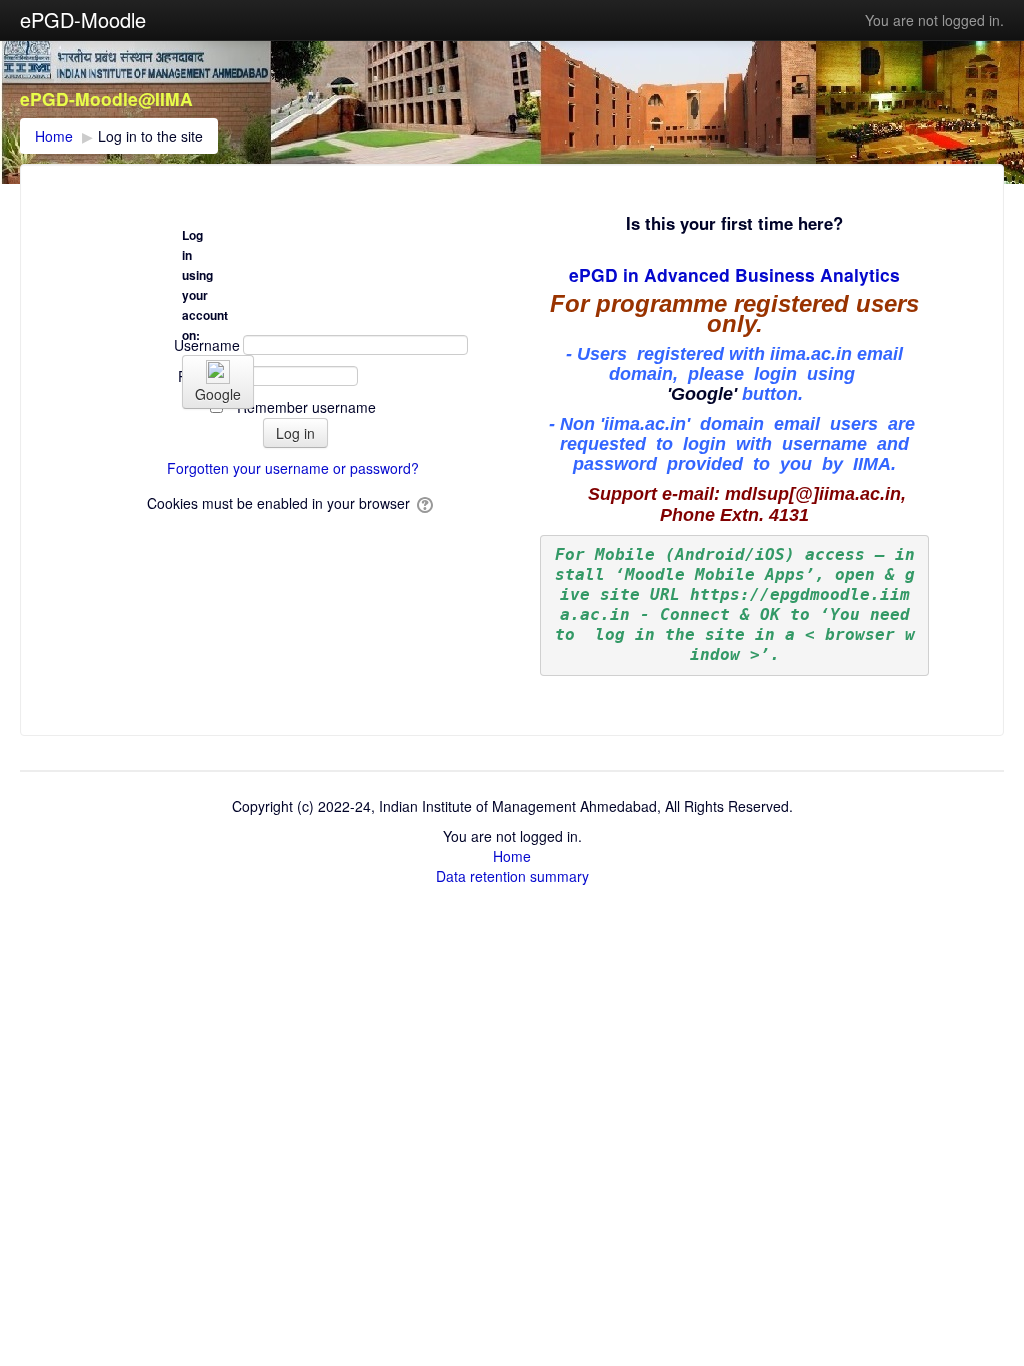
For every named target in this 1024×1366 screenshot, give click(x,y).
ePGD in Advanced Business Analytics (734, 274)
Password (209, 376)
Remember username (306, 407)
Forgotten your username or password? (293, 468)
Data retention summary (512, 876)
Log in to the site (150, 136)
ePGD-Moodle (83, 19)
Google (218, 394)
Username (207, 345)
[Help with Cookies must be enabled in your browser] (426, 503)
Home (512, 856)
